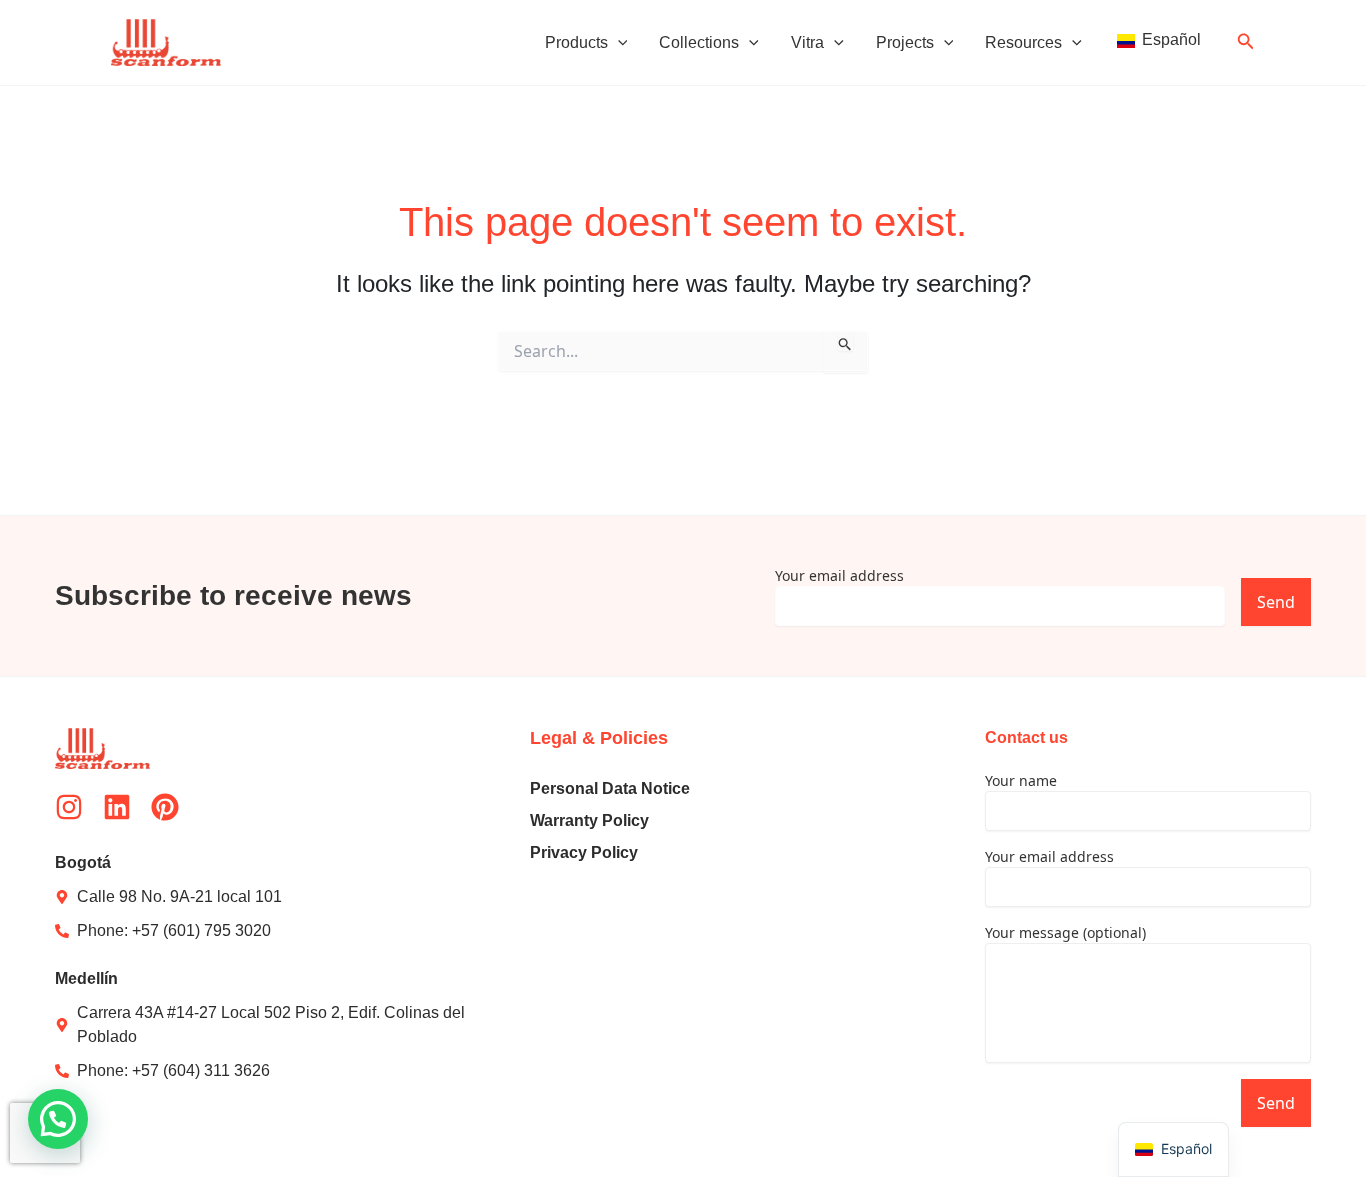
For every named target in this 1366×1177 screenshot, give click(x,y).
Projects (905, 42)
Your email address (839, 575)
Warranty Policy (589, 820)
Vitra (807, 42)
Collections (699, 42)
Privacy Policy (584, 852)
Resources (1023, 42)
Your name (1021, 780)
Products (576, 42)
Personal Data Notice (610, 788)
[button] (618, 43)
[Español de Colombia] (1157, 42)
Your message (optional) (1065, 932)
